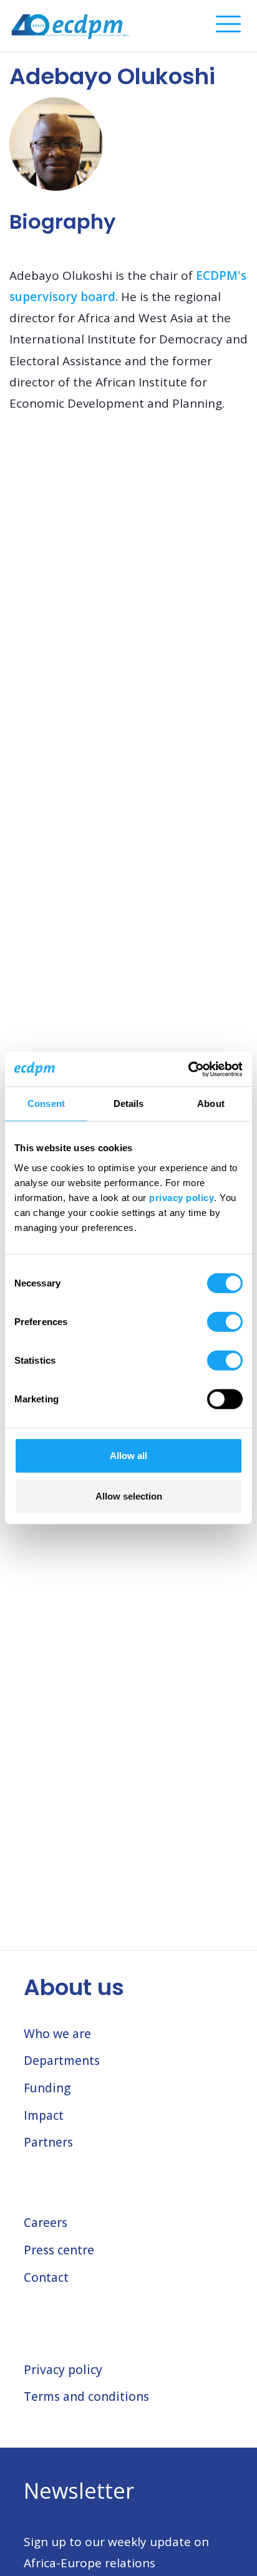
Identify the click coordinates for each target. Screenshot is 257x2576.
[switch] (225, 1321)
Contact (46, 2277)
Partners (48, 2142)
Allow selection (129, 1496)
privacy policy (182, 1197)
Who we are (57, 2034)
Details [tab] (129, 1104)
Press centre (59, 2250)
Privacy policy (63, 2370)
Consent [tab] (46, 1104)
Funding (47, 2088)
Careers (46, 2223)
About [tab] (211, 1104)
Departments (62, 2061)
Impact (44, 2115)
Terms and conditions (86, 2396)
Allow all (128, 1455)
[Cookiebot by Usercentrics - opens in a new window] (188, 1069)
